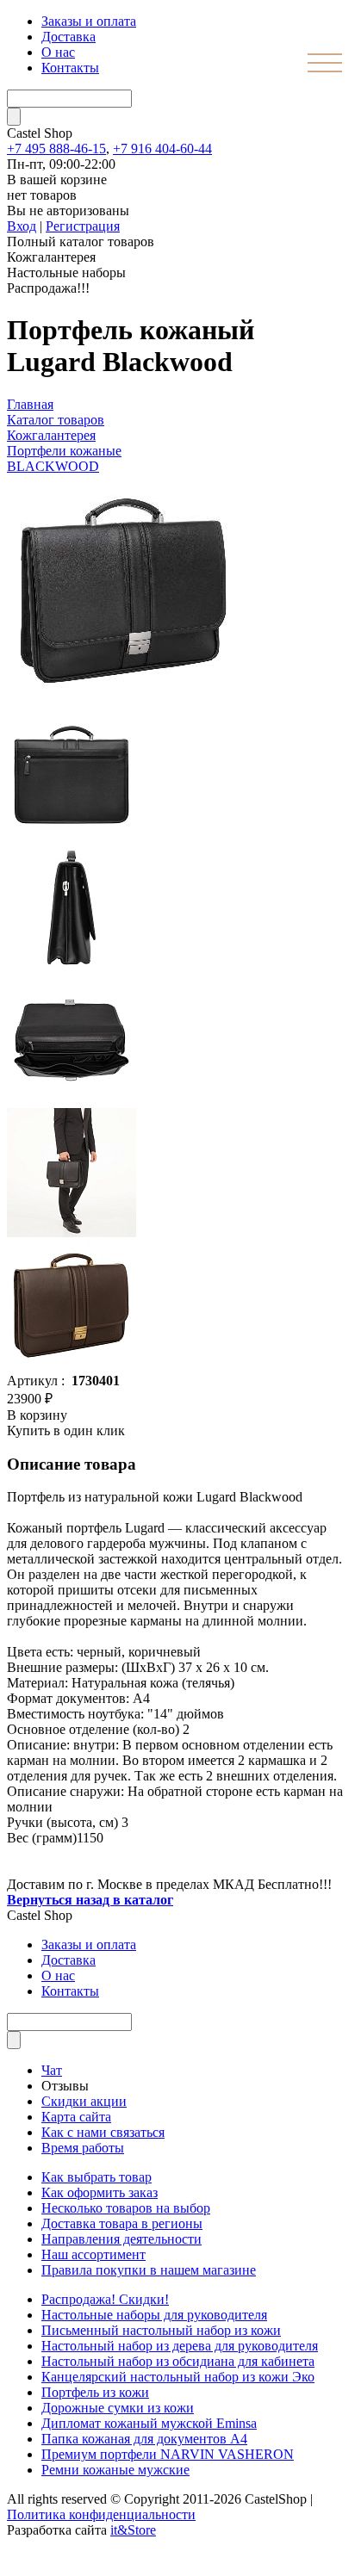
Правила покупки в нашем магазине (149, 2270)
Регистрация (83, 226)
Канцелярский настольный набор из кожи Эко (178, 2377)
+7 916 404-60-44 (162, 149)
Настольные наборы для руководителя (154, 2315)
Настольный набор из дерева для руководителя (180, 2346)
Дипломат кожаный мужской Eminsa (149, 2423)
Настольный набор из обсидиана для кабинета (178, 2361)
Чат (52, 2070)
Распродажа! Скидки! (105, 2299)
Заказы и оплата (89, 21)
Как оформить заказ (100, 2192)
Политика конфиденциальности (101, 2514)
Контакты (70, 68)
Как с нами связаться (103, 2132)
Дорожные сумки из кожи (118, 2408)
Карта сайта (76, 2117)
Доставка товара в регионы (122, 2223)
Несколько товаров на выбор (126, 2208)
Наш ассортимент (93, 2254)
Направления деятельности (121, 2239)
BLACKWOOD (53, 466)
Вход (22, 226)
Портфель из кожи (95, 2392)
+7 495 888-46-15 (56, 149)
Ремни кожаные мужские (115, 2470)
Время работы (83, 2148)
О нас (58, 52)
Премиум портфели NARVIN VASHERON (168, 2454)
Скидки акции (84, 2101)
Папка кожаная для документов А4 (144, 2439)
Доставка (69, 37)
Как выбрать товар (97, 2177)
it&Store (133, 2530)
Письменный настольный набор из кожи (161, 2330)
